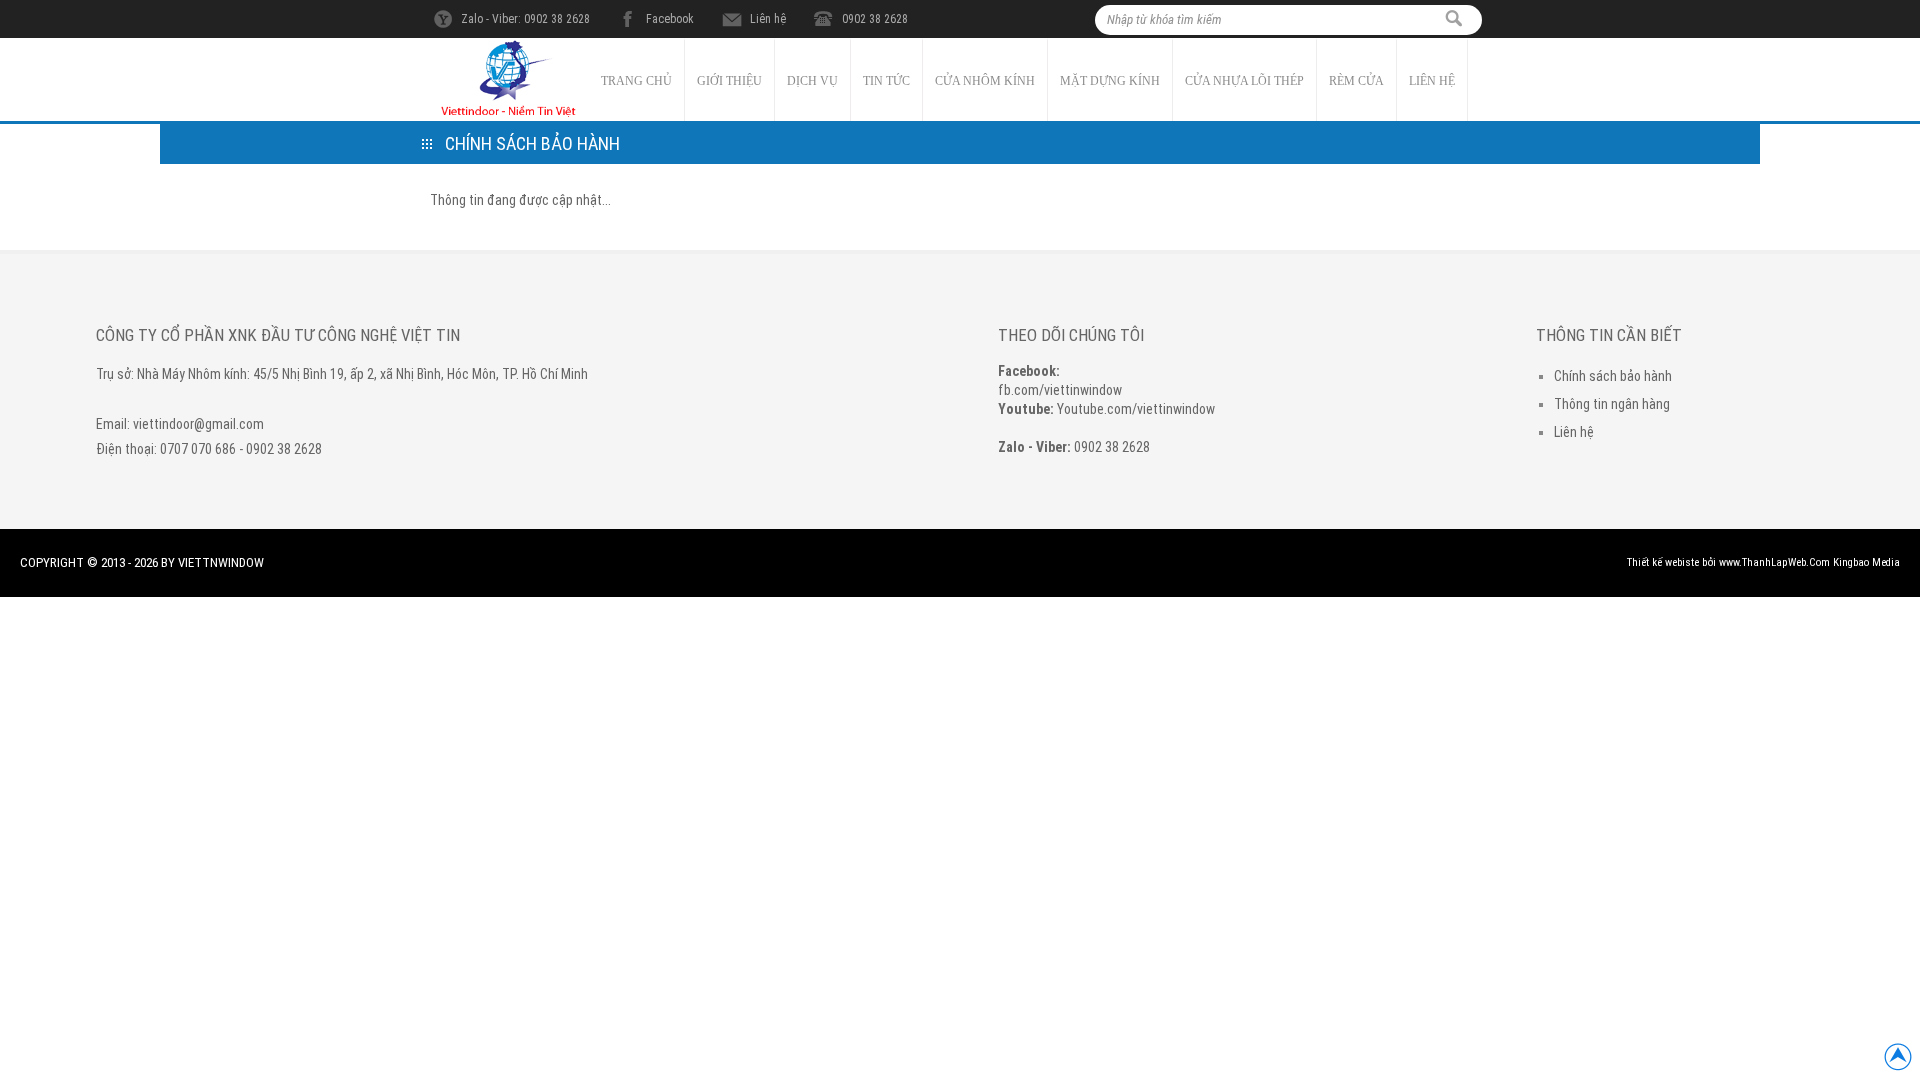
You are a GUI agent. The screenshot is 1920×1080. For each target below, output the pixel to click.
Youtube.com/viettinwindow (1136, 409)
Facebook (670, 19)
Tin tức (886, 81)
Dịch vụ (812, 81)
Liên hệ (768, 19)
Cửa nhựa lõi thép (1244, 81)
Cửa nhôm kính (985, 81)
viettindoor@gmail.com (198, 424)
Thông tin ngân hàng (1612, 404)
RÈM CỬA (1356, 81)
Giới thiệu (729, 81)
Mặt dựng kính (1110, 81)
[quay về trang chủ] (509, 116)
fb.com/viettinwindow (1060, 390)
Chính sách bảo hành (1613, 376)
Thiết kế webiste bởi (1671, 562)
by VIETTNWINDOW (212, 562)
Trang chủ (636, 81)
